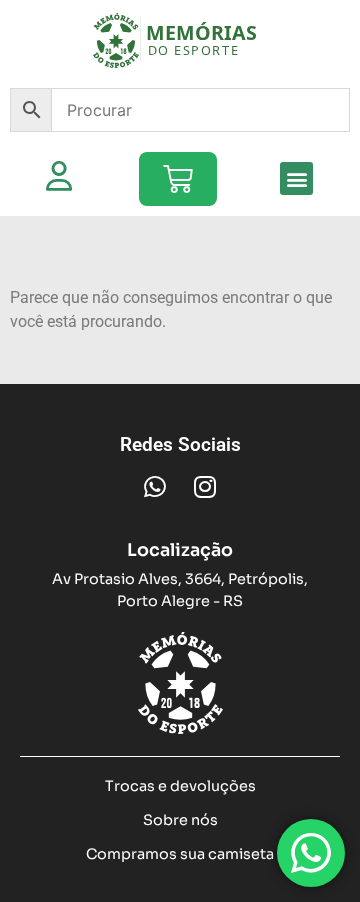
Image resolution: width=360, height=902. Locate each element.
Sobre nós (180, 820)
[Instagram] (205, 487)
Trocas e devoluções (180, 786)
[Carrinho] (178, 179)
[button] (296, 178)
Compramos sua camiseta (180, 854)
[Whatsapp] (155, 487)
